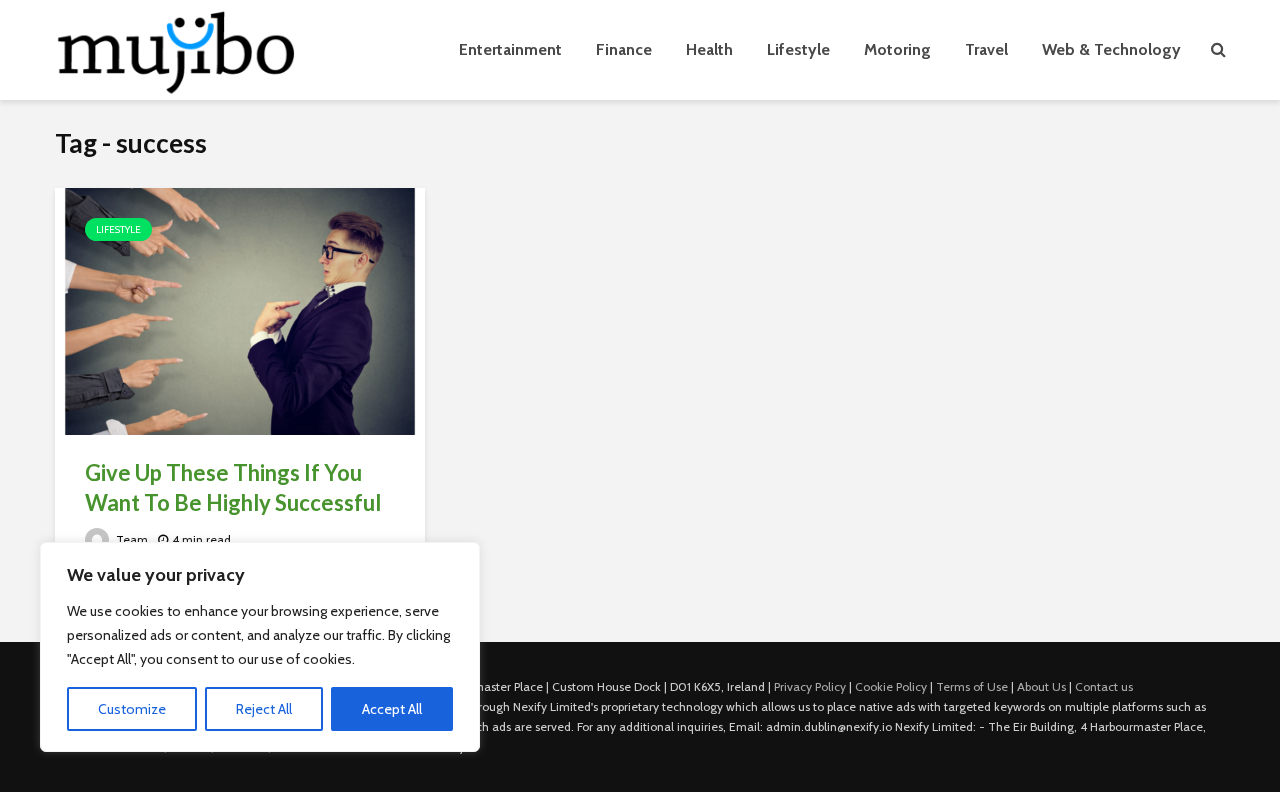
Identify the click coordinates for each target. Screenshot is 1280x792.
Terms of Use (972, 686)
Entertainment (510, 49)
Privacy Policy (810, 686)
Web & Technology (1111, 49)
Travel (986, 49)
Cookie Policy (891, 686)
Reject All (264, 709)
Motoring (897, 49)
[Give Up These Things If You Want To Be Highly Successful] (240, 309)
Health (709, 49)
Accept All (392, 709)
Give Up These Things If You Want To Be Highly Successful (233, 487)
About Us (1041, 686)
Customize (132, 709)
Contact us (1104, 686)
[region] (260, 647)
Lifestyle (798, 49)
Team (130, 539)
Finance (624, 49)
